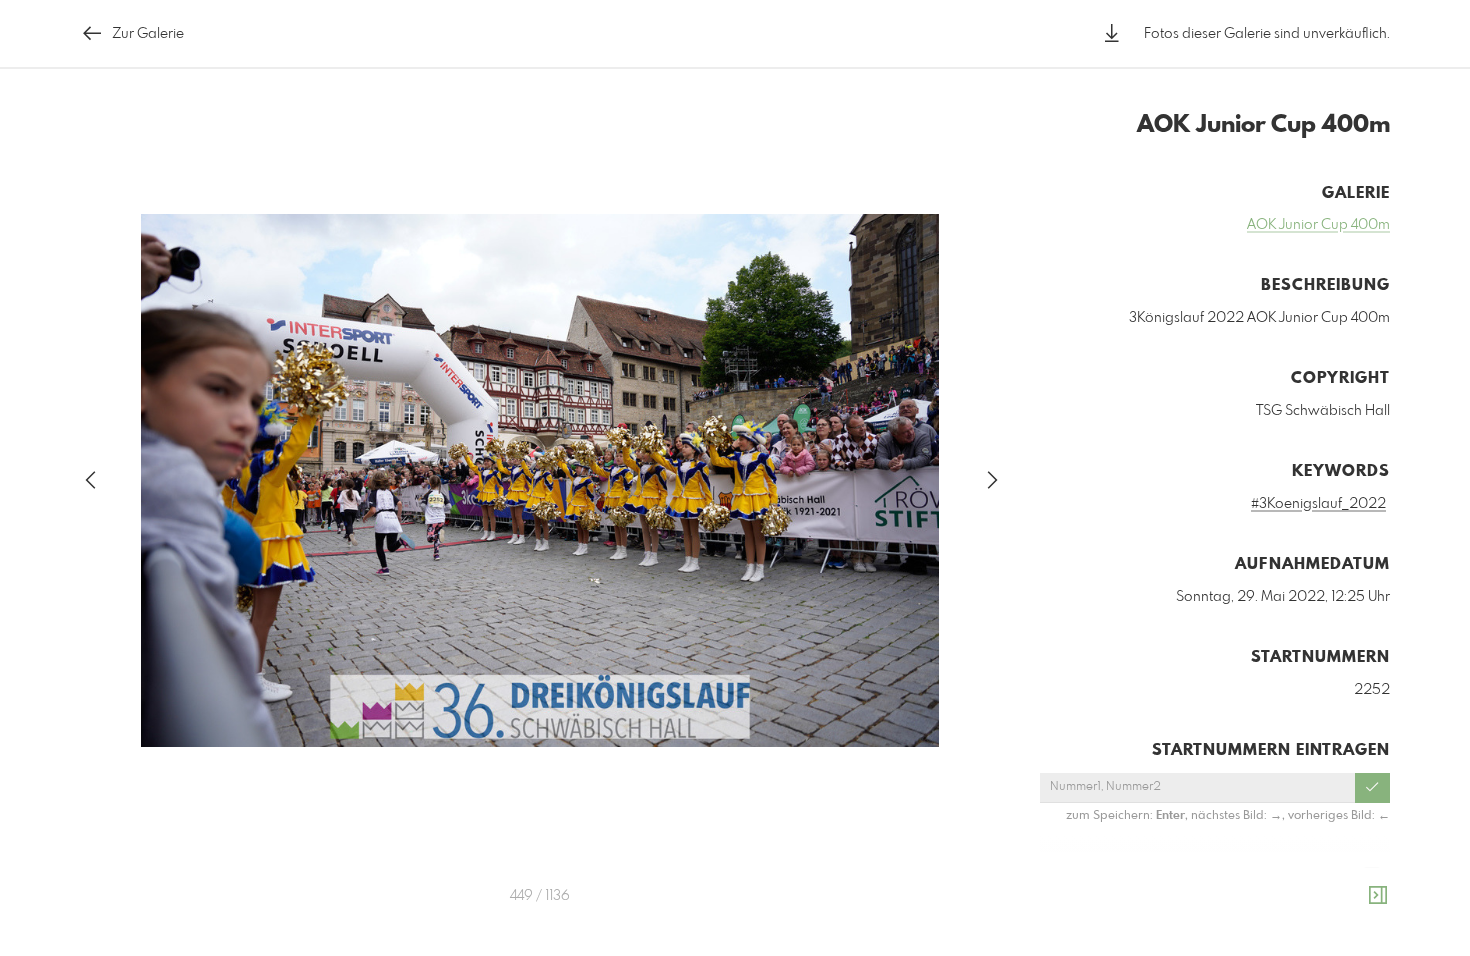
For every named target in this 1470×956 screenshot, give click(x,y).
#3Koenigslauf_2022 (1318, 504)
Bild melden (1356, 905)
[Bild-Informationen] (1378, 896)
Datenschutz (1355, 932)
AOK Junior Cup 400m (1318, 225)
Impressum (1278, 932)
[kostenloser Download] (1112, 33)
